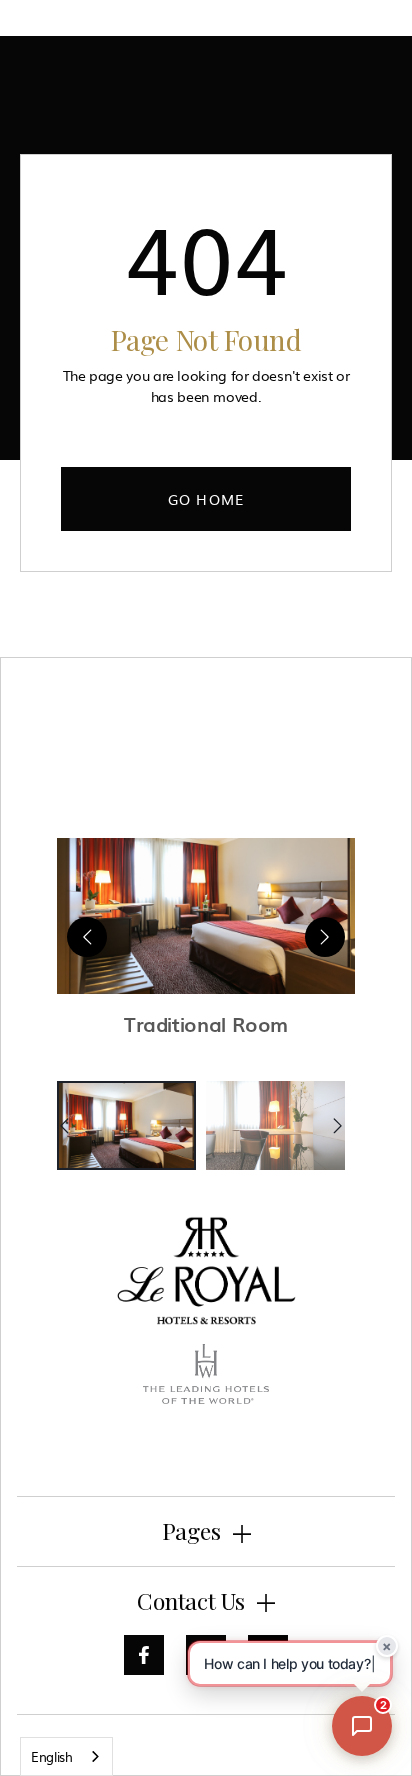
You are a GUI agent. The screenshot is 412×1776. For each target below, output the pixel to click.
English (51, 1756)
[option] (126, 1125)
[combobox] (66, 1756)
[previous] (87, 937)
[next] (325, 937)
